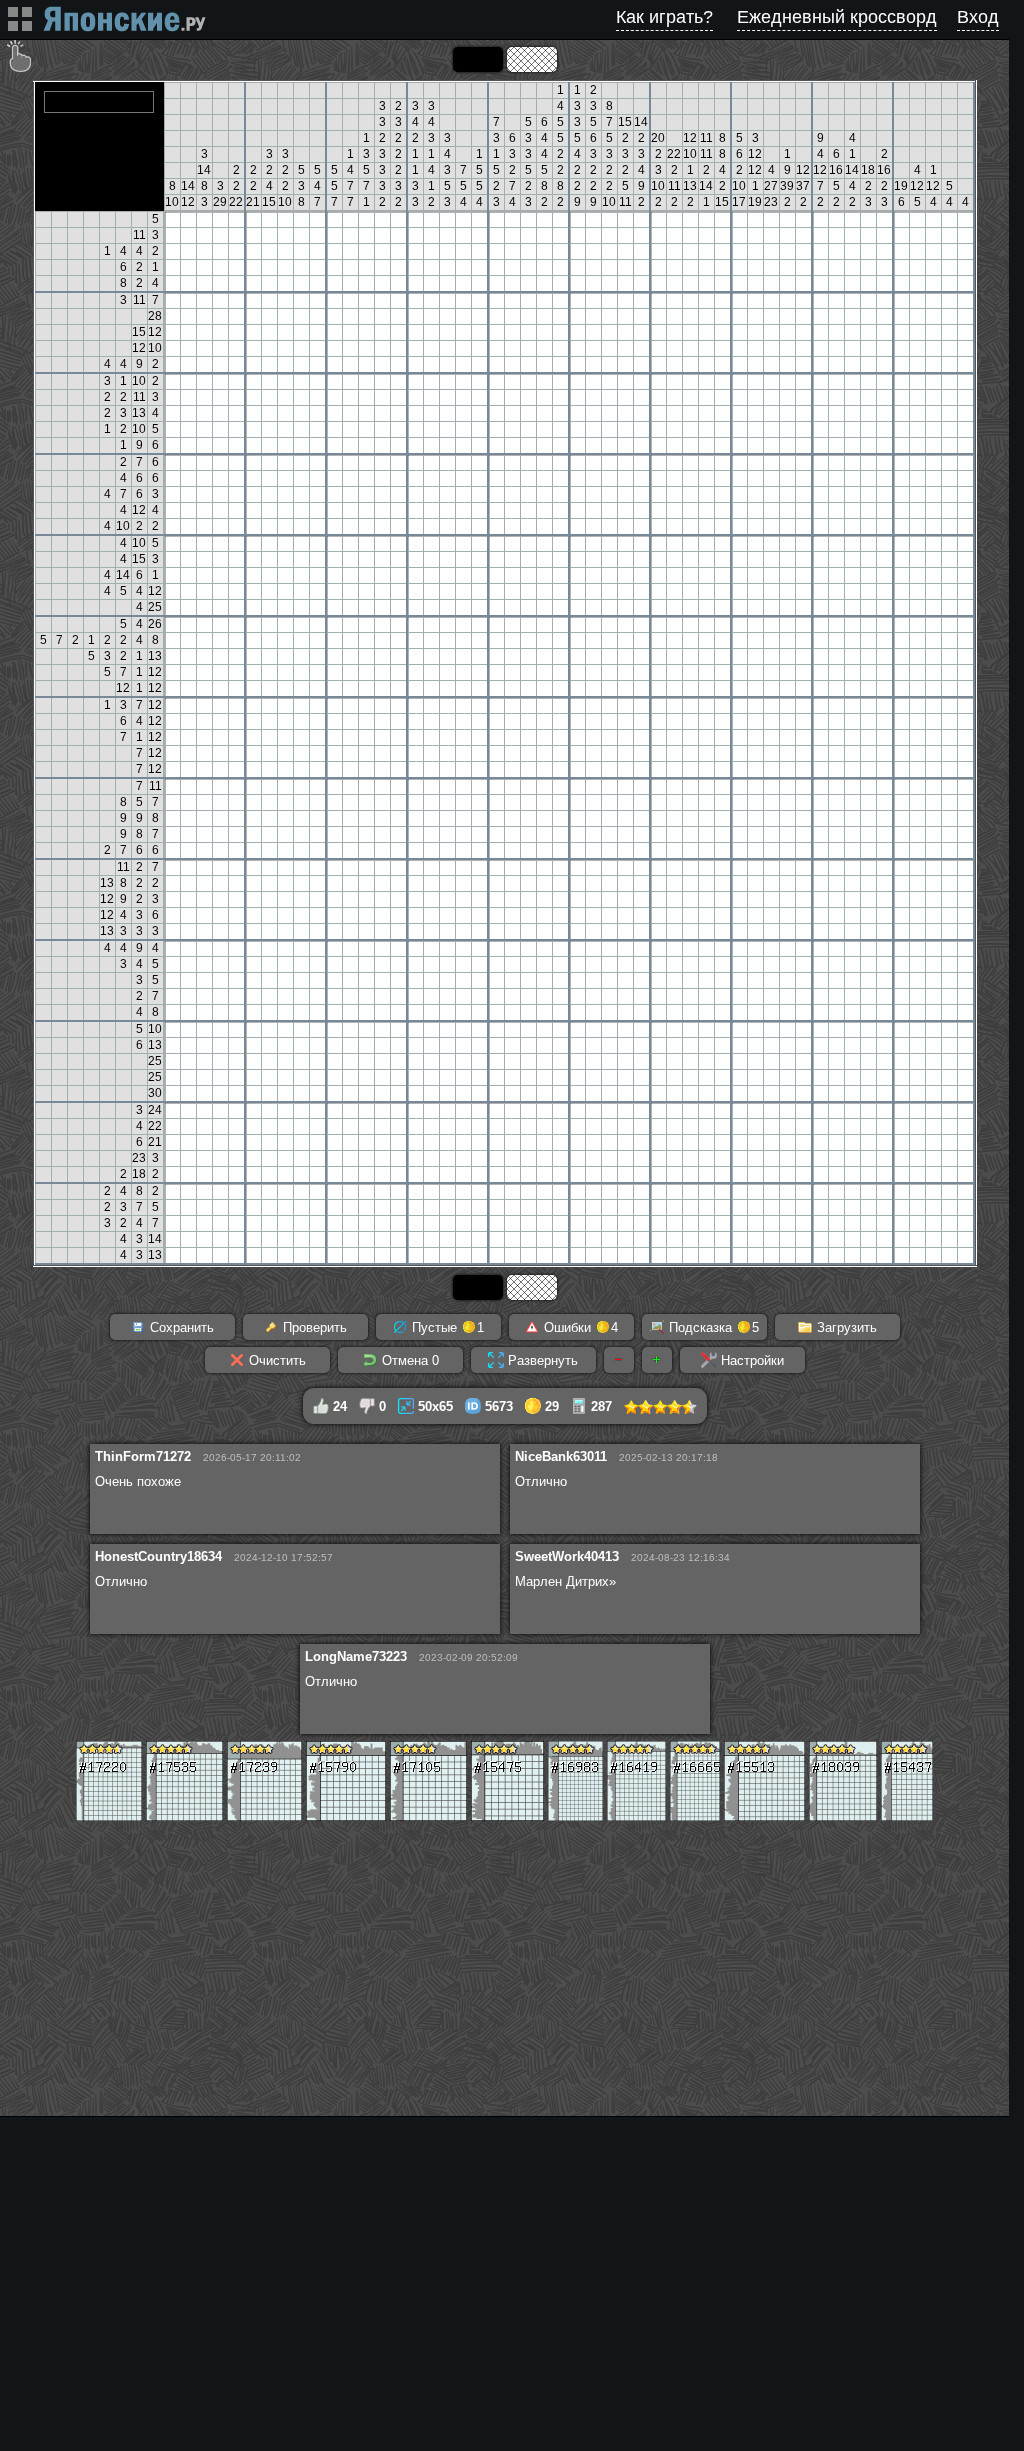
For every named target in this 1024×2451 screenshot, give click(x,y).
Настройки (750, 1360)
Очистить (275, 1360)
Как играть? (664, 17)
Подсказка (712, 1327)
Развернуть (541, 1360)
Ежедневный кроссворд (837, 17)
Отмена (408, 1360)
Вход (978, 17)
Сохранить (180, 1327)
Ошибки (579, 1327)
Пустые (446, 1327)
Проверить (313, 1327)
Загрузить (845, 1327)
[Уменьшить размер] (619, 1360)
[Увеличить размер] (657, 1360)
